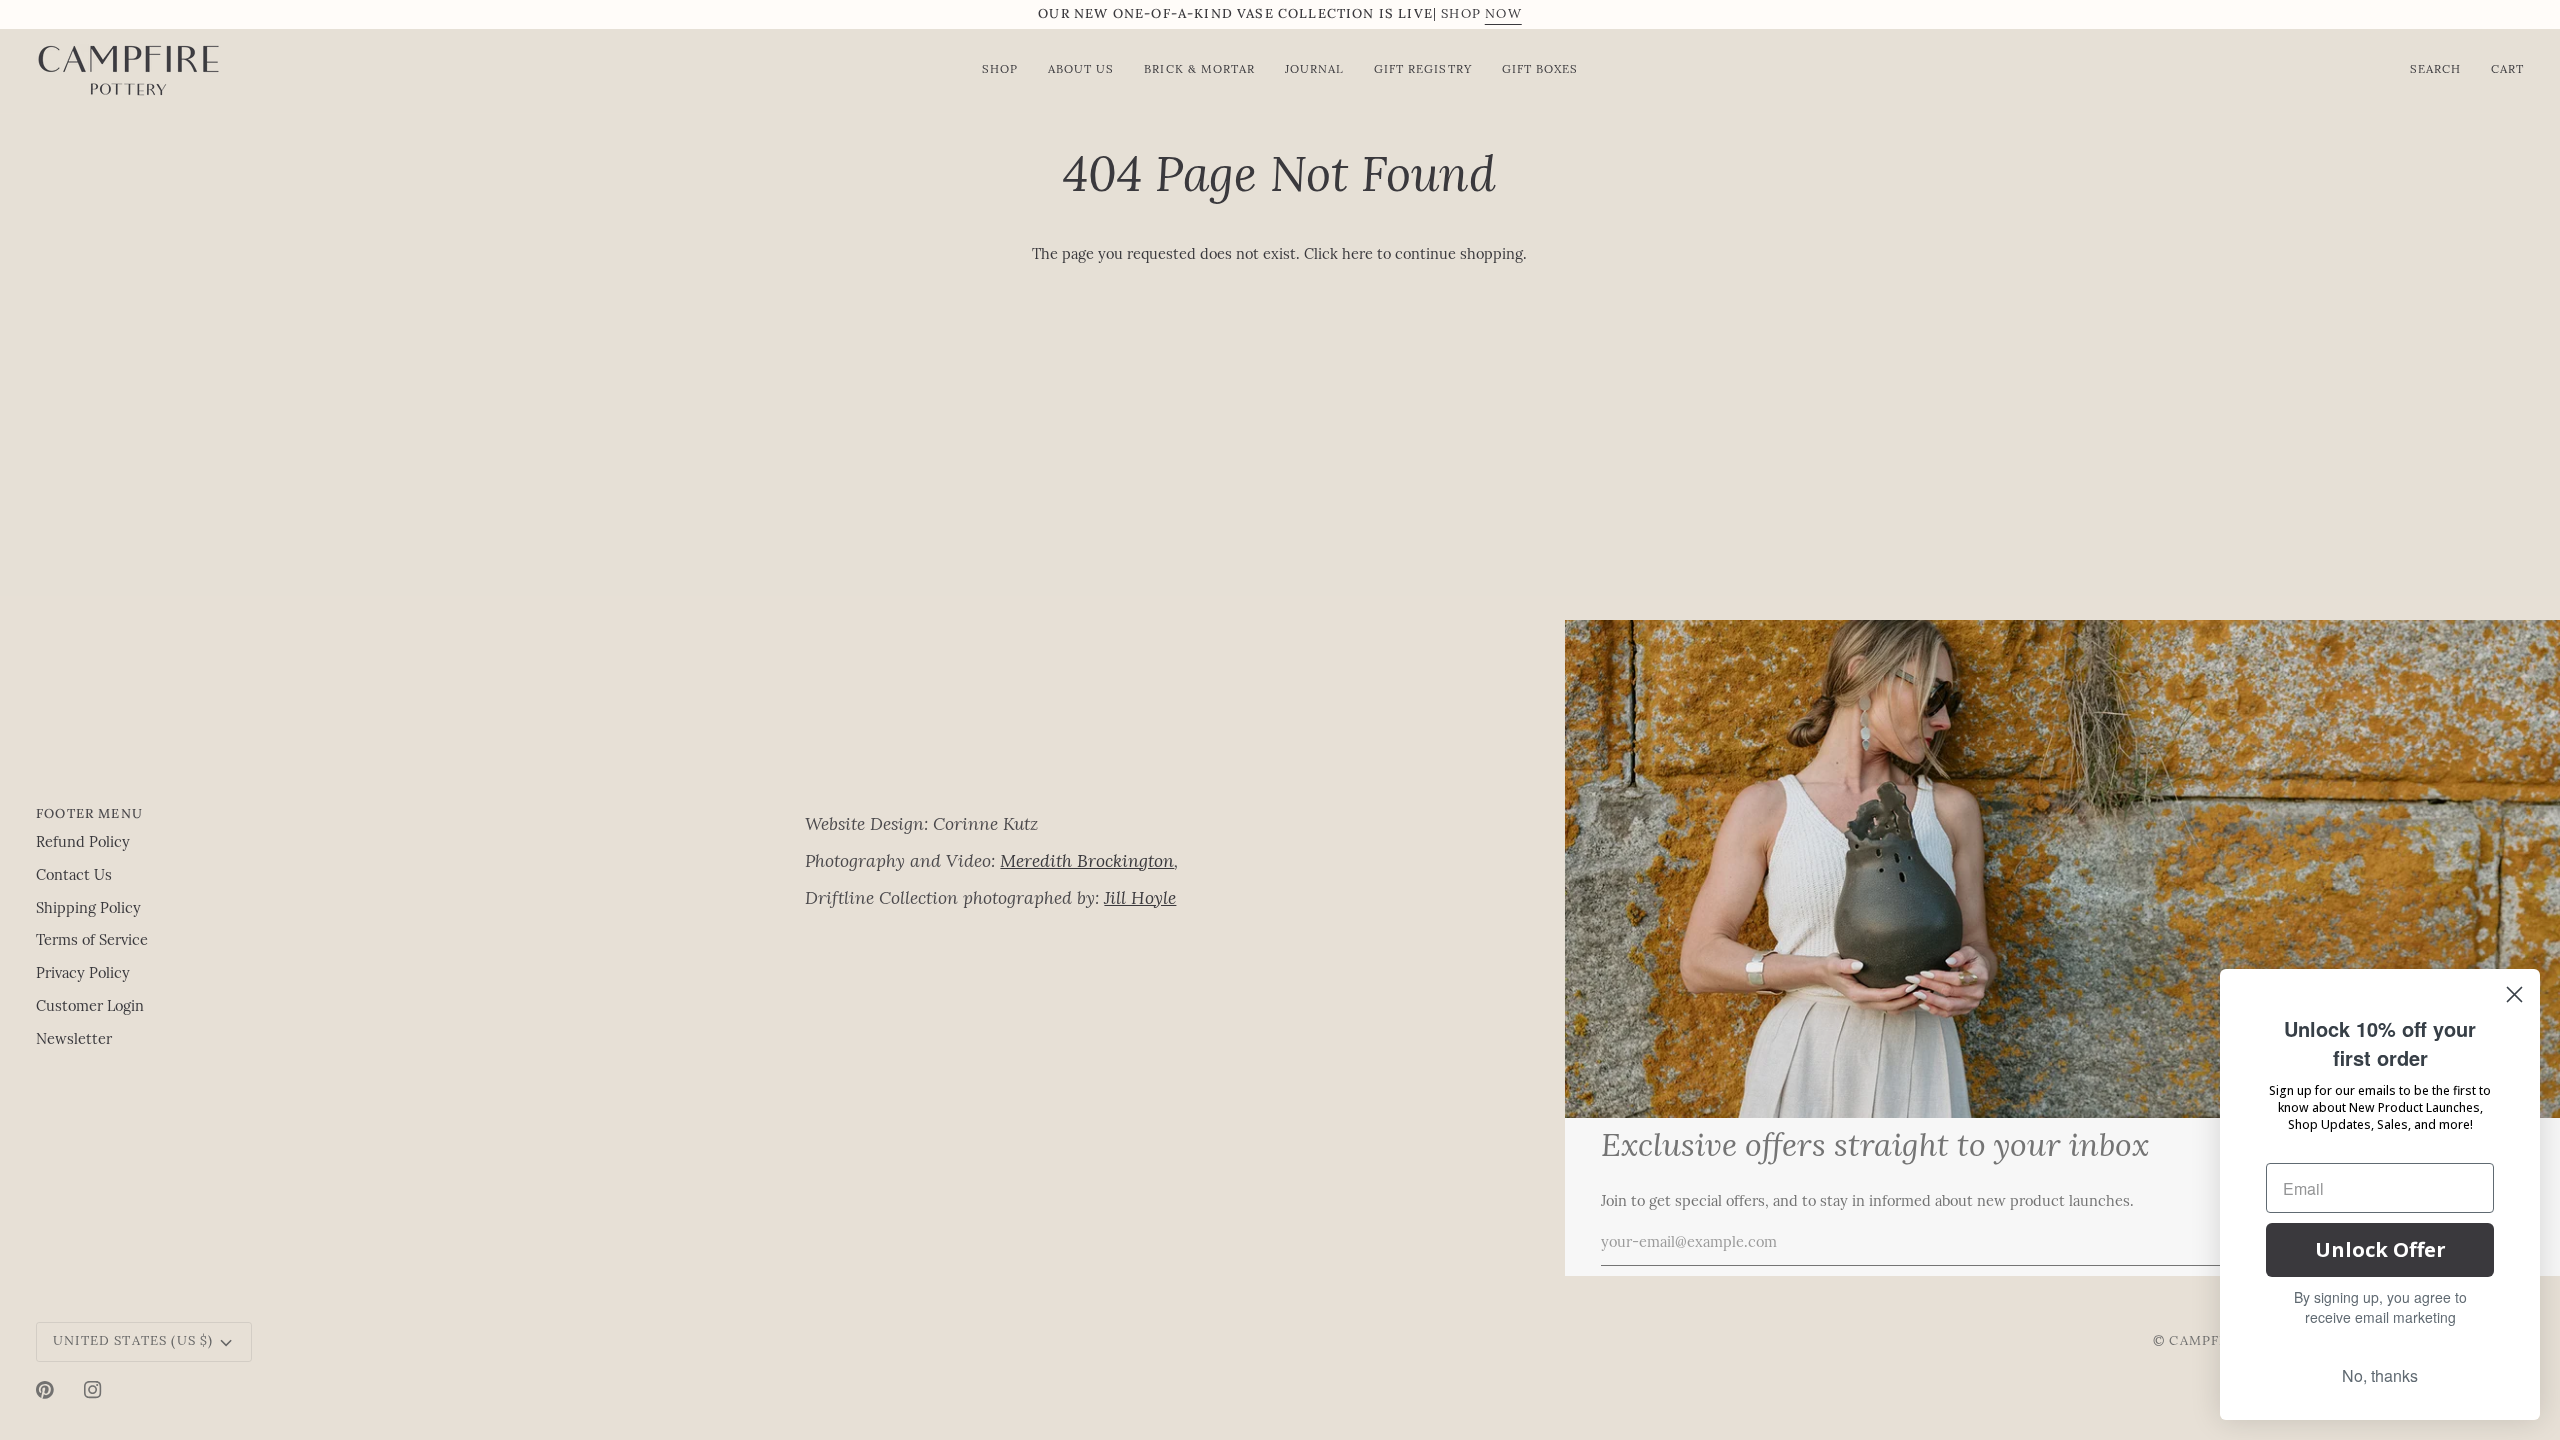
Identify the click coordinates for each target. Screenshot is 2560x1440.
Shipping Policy (88, 909)
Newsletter (74, 1040)
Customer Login (90, 1007)
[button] (1179, 809)
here (1357, 255)
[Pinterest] (45, 1390)
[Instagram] (93, 1390)
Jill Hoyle (1140, 899)
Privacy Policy (83, 974)
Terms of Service (92, 941)
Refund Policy (83, 843)
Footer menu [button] (89, 813)
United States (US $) (133, 1341)
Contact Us (74, 876)
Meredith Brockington (1087, 862)
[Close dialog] (2514, 994)
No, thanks (2380, 1375)
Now (1503, 14)
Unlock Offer (2380, 1249)
